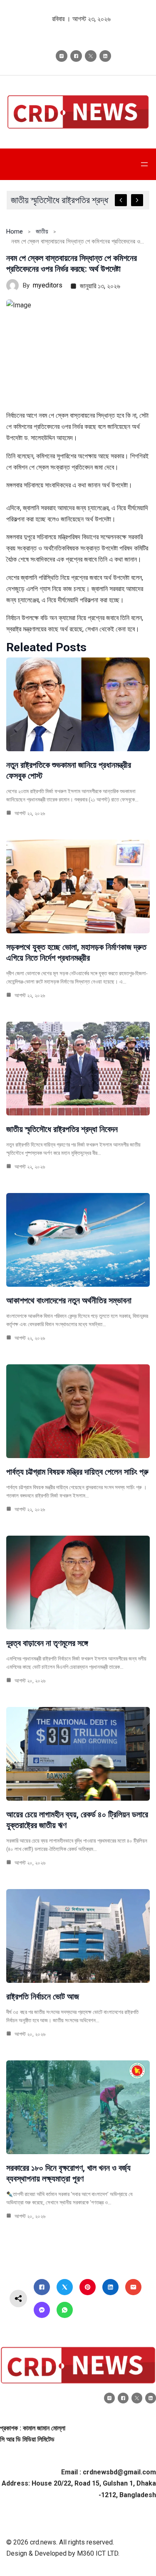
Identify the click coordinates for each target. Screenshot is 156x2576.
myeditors (48, 285)
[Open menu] (144, 164)
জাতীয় (42, 231)
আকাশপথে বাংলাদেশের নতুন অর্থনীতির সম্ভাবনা (69, 1300)
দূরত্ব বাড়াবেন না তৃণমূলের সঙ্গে (47, 1643)
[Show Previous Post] (121, 200)
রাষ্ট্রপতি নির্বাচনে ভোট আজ (43, 1997)
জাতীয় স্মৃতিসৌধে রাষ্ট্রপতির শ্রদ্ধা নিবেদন (62, 1129)
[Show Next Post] (137, 200)
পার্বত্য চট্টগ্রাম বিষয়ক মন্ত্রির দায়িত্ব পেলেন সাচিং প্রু (77, 1472)
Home (15, 231)
